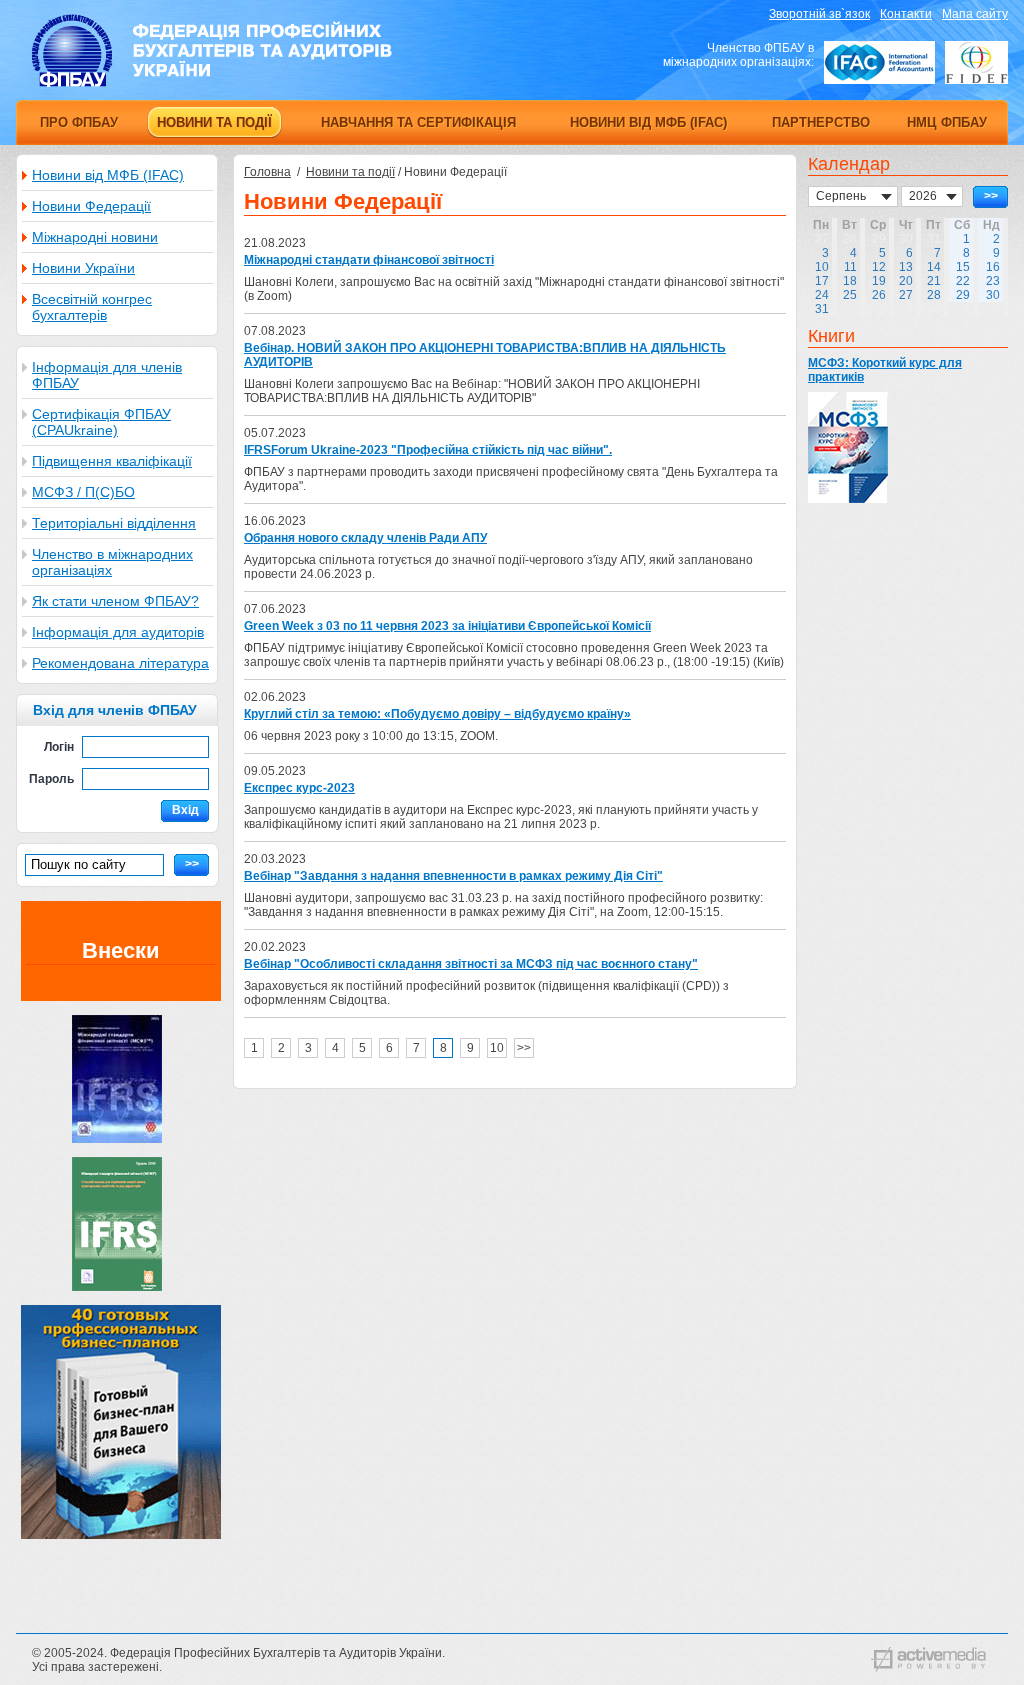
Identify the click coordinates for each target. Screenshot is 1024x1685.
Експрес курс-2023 (299, 788)
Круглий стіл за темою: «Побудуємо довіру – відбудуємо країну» (437, 714)
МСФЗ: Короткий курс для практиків (885, 370)
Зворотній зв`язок (819, 14)
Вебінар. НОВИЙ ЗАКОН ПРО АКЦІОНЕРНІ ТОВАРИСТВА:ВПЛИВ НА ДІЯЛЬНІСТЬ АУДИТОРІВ (485, 355)
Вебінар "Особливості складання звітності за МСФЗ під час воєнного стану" (471, 964)
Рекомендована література (120, 663)
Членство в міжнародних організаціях (112, 562)
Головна (267, 172)
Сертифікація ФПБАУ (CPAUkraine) (101, 422)
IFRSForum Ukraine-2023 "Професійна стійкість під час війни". (428, 450)
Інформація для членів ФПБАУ (107, 375)
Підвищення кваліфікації (112, 461)
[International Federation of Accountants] (879, 62)
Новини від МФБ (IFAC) (108, 175)
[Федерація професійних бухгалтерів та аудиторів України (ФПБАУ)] (212, 83)
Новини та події (350, 172)
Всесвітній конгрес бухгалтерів (92, 307)
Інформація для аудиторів (118, 632)
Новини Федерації (91, 206)
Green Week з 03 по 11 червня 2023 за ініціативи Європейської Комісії (447, 626)
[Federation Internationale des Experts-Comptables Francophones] (976, 62)
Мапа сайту (975, 14)
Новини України (83, 268)
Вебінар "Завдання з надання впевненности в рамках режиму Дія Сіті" (453, 876)
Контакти (906, 14)
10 (497, 1048)
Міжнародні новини (95, 237)
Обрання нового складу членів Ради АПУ (365, 538)
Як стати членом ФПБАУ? (115, 601)
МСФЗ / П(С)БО (83, 492)
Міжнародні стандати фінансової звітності (369, 260)
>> (524, 1048)
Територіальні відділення (114, 523)
